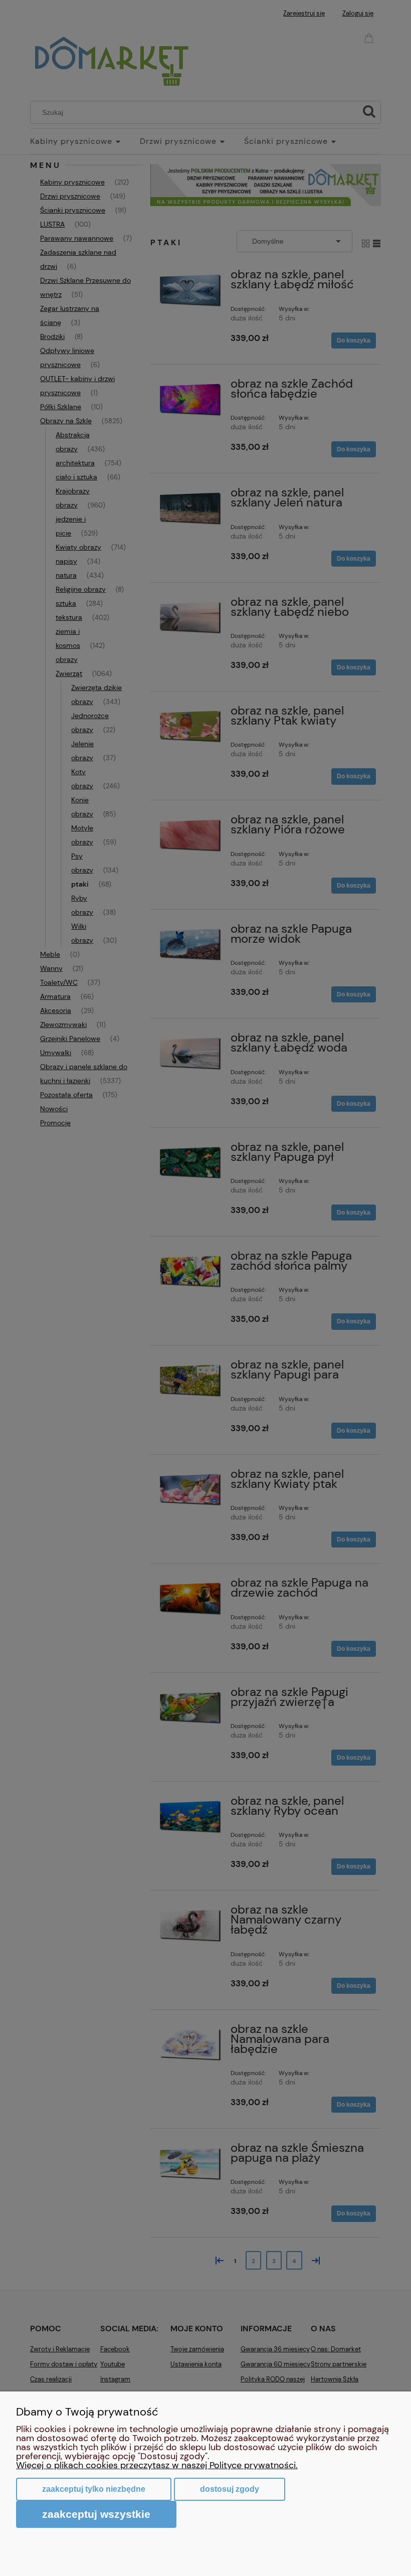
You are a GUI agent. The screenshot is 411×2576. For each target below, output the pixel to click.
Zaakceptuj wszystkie (96, 2514)
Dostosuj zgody (230, 2489)
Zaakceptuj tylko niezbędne (94, 2489)
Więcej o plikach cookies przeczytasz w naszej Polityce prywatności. (157, 2465)
